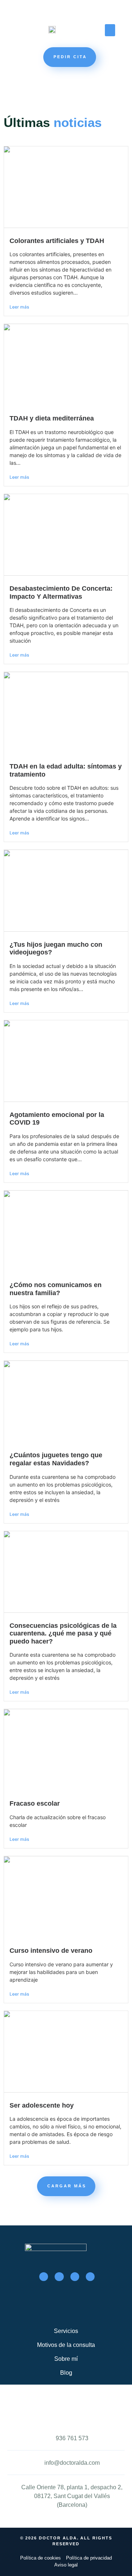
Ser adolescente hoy (42, 2105)
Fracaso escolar (35, 1803)
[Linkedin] (90, 2277)
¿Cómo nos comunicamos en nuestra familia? (56, 1289)
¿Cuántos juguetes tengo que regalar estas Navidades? (56, 1459)
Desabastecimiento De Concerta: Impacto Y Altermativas (61, 592)
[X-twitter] (59, 2277)
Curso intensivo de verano (51, 1951)
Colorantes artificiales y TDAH (57, 241)
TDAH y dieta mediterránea (52, 418)
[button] (110, 30)
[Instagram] (75, 2277)
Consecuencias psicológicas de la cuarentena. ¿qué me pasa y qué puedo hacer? (63, 1633)
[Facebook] (44, 2277)
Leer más (19, 307)
